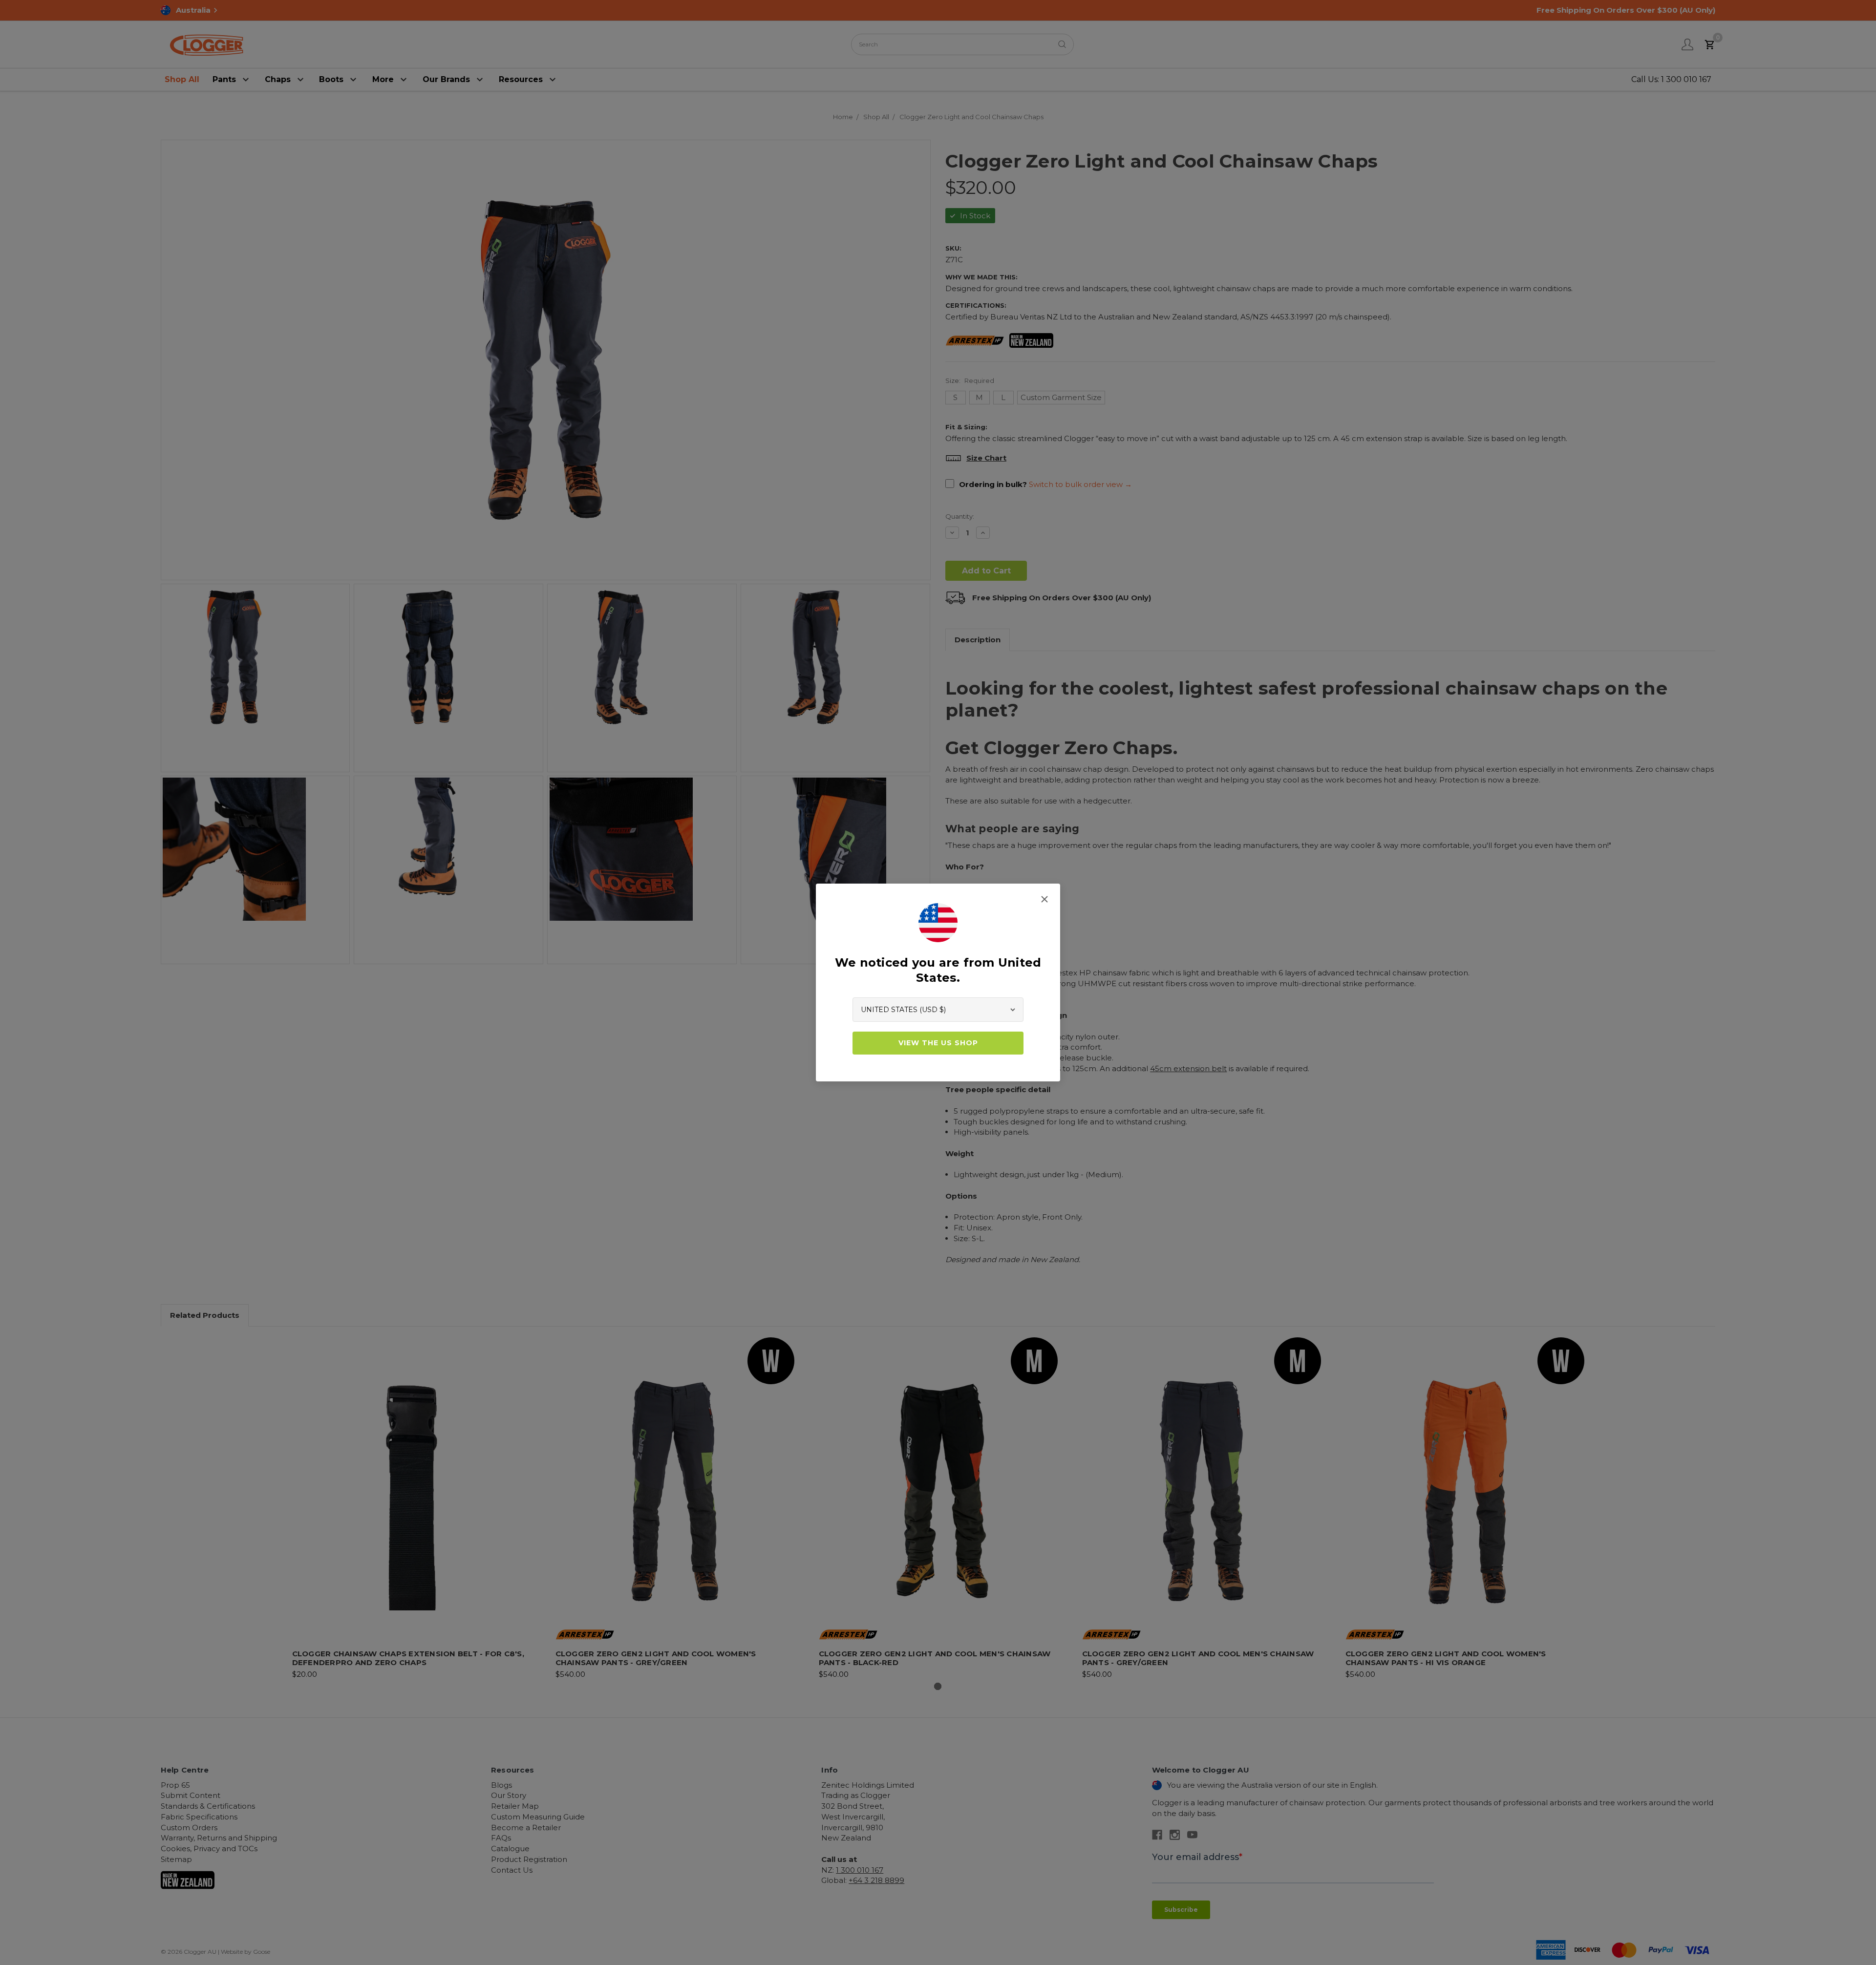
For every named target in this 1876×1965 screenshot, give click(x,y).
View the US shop (938, 1043)
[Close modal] (1045, 899)
